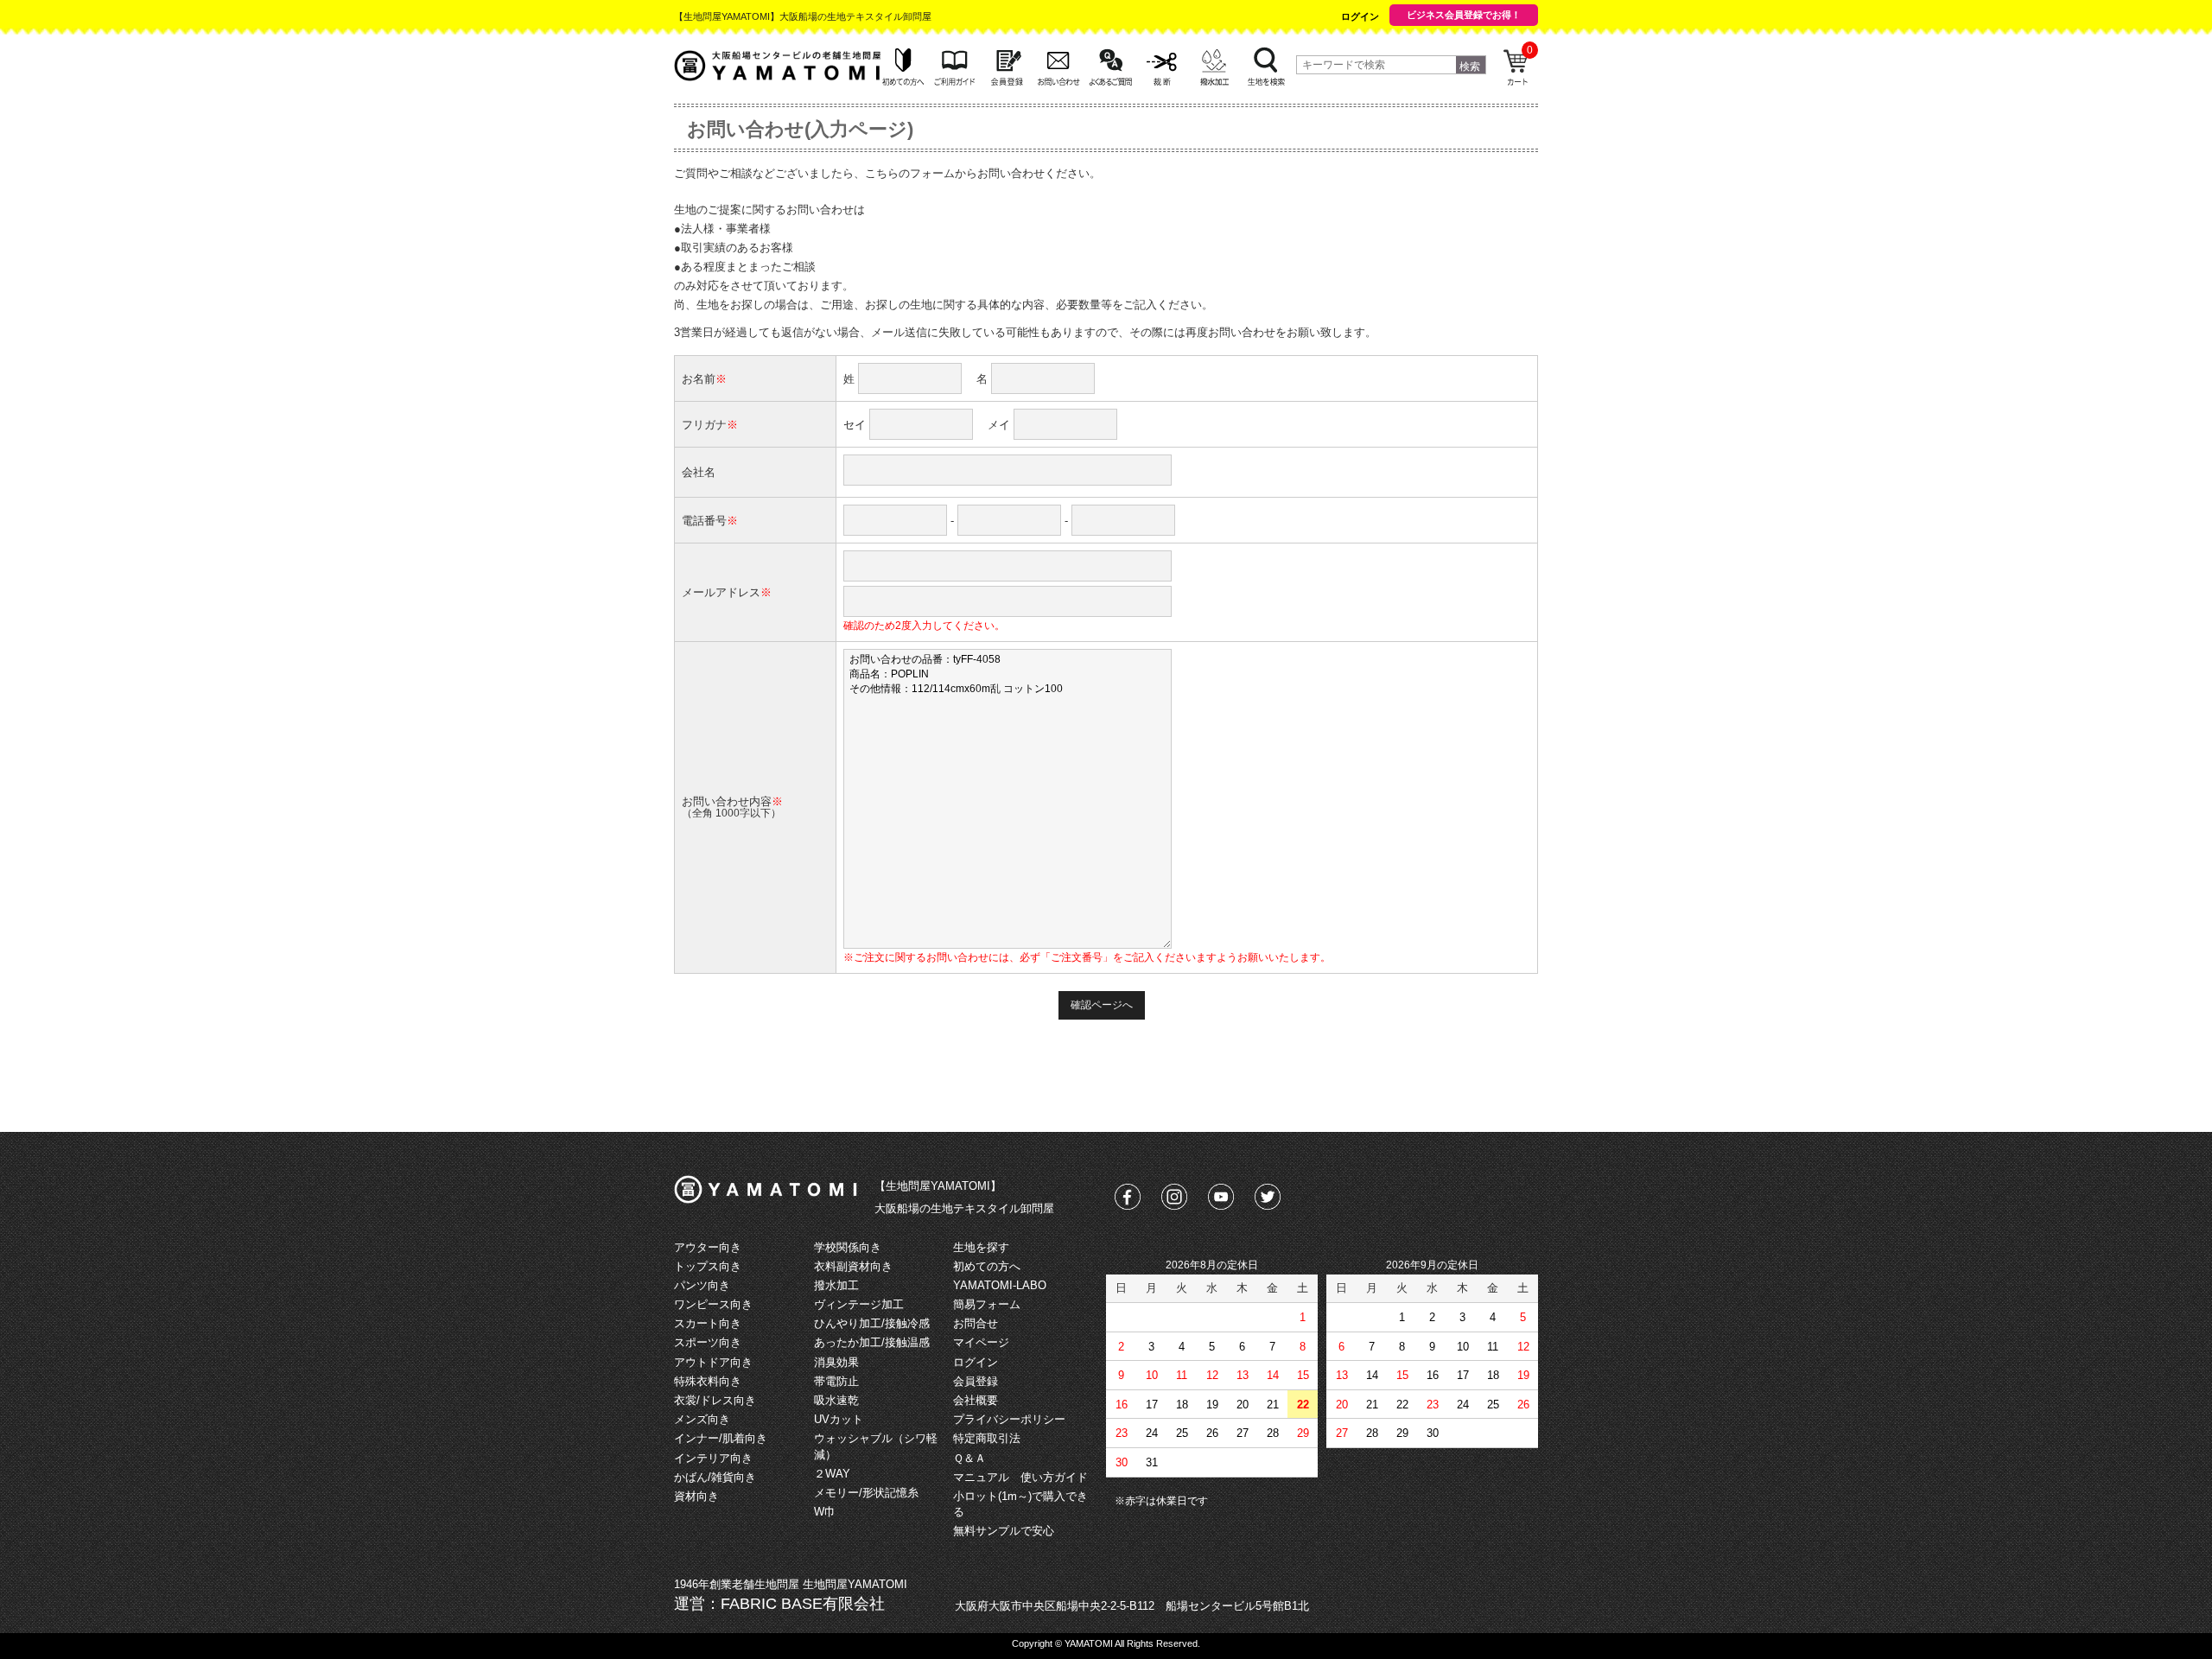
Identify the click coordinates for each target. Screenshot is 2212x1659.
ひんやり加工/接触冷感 (872, 1323)
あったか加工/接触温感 (872, 1342)
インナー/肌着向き (721, 1438)
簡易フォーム (987, 1304)
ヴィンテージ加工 (859, 1304)
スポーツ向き (708, 1342)
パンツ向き (702, 1285)
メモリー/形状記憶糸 (866, 1493)
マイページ (981, 1342)
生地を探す (981, 1247)
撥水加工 (836, 1285)
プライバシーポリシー (1009, 1419)
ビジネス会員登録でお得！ (1464, 15)
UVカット (839, 1419)
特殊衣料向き (708, 1381)
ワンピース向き (713, 1304)
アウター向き (708, 1247)
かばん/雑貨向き (715, 1477)
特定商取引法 (987, 1438)
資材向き (696, 1496)
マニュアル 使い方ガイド (1020, 1477)
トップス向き (708, 1266)
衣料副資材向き (853, 1266)
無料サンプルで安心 (1004, 1531)
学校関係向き (848, 1247)
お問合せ (976, 1323)
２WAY (832, 1474)
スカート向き (708, 1323)
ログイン (1360, 16)
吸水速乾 (836, 1400)
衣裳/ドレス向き (715, 1400)
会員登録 (976, 1381)
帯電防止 (836, 1381)
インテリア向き (713, 1458)
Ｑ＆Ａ (969, 1458)
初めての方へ (987, 1266)
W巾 (825, 1512)
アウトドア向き (713, 1362)
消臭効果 (836, 1362)
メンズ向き (702, 1419)
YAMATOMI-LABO (1000, 1285)
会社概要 (976, 1400)
